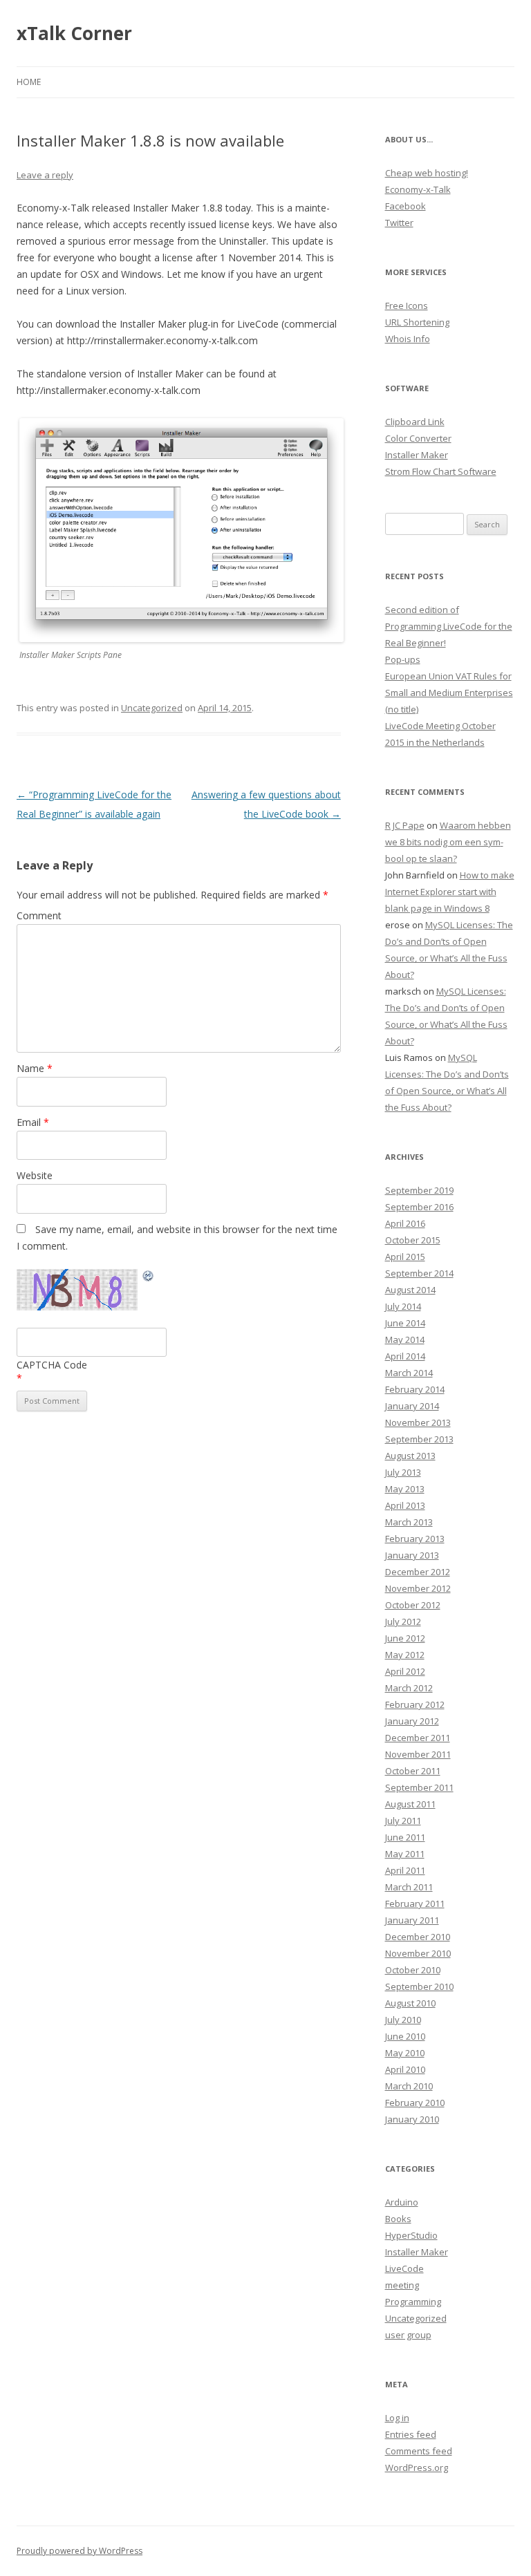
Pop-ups (403, 659)
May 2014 (405, 1339)
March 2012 (409, 1688)
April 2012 (405, 1671)
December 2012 (418, 1572)
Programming (413, 2302)
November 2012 (418, 1588)
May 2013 (405, 1489)
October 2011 (413, 1771)
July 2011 (403, 1821)
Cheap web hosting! (427, 173)
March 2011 (409, 1887)
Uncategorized (152, 708)
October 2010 (413, 1970)
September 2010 (419, 1986)
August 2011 (410, 1804)
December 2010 (418, 1937)
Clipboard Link (415, 422)
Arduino (402, 2202)
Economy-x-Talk (418, 189)
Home (29, 82)
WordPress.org (417, 2467)
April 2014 (405, 1356)
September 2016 (419, 1207)
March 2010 (409, 2086)
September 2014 (419, 1273)
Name (35, 1068)
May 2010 (405, 2053)
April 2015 (405, 1257)
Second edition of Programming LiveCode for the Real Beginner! (449, 626)
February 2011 (415, 1903)
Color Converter (418, 438)
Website (35, 1175)
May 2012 (405, 1655)
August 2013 (410, 1456)
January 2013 (412, 1555)
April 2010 (405, 2069)
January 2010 (412, 2119)
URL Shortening (417, 322)
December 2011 (418, 1738)
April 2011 (405, 1870)
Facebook (406, 206)
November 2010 (418, 1953)
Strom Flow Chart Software (441, 471)
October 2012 (413, 1605)
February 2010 (415, 2103)
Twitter (399, 223)
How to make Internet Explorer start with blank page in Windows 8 (450, 892)
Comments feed (419, 2451)
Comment (39, 915)
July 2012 (403, 1621)
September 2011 (419, 1787)
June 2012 (405, 1638)
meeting (402, 2285)
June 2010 (405, 2036)
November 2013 (418, 1422)
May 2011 (405, 1854)
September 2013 (419, 1439)
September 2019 (419, 1190)
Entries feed (411, 2434)
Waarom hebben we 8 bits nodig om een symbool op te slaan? (448, 842)
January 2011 (412, 1920)
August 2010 (410, 2003)
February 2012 (415, 1704)
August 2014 (410, 1290)
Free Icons (407, 305)
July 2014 (403, 1306)
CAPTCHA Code (52, 1365)
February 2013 (415, 1539)
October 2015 (413, 1240)
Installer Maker (417, 455)
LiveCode (404, 2268)
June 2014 (405, 1323)
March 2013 (409, 1522)
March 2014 (409, 1373)
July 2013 (403, 1472)
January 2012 (412, 1721)
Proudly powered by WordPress (80, 2551)
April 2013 (405, 1505)
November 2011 (418, 1754)
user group (408, 2335)
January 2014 (412, 1406)
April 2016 (405, 1223)
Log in (397, 2418)
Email (33, 1122)
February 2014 (415, 1389)
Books (398, 2219)
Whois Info (408, 339)
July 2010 (403, 2020)
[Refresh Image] (149, 1278)
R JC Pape (405, 825)
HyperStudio (411, 2235)
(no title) (402, 709)
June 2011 (405, 1837)
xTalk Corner (74, 33)
